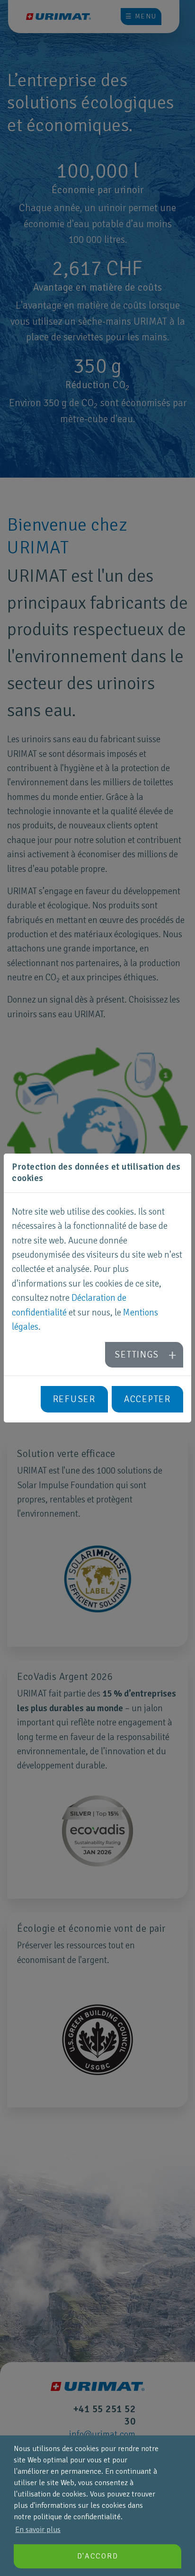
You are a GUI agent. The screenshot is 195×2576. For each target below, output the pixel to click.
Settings (137, 1355)
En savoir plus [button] (38, 2530)
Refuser (74, 1399)
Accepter (147, 1399)
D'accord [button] (98, 2556)
